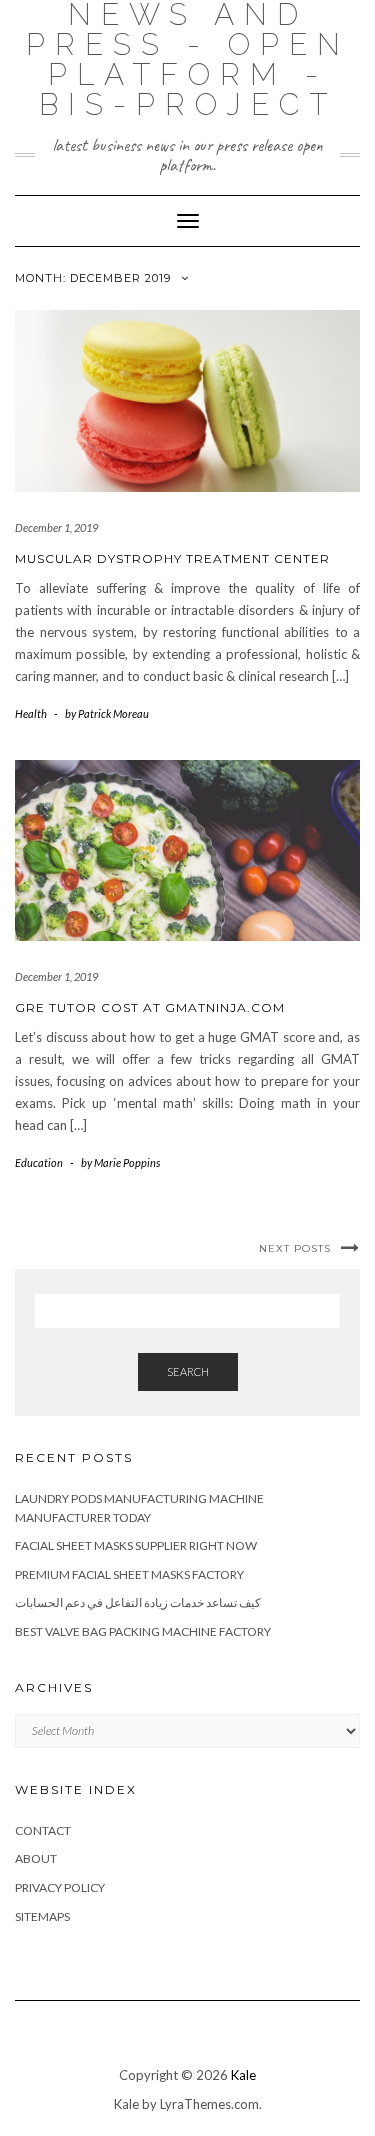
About (36, 1858)
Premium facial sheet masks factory (129, 1574)
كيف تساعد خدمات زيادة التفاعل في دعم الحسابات (138, 1602)
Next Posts (295, 1248)
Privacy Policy (60, 1887)
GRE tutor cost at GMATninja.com (150, 1007)
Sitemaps (42, 1916)
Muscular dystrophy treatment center (172, 558)
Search (188, 1371)
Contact (43, 1830)
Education (39, 1162)
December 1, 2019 (56, 527)
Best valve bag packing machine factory (143, 1631)
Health (31, 713)
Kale (243, 2075)
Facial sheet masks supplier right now (136, 1545)
